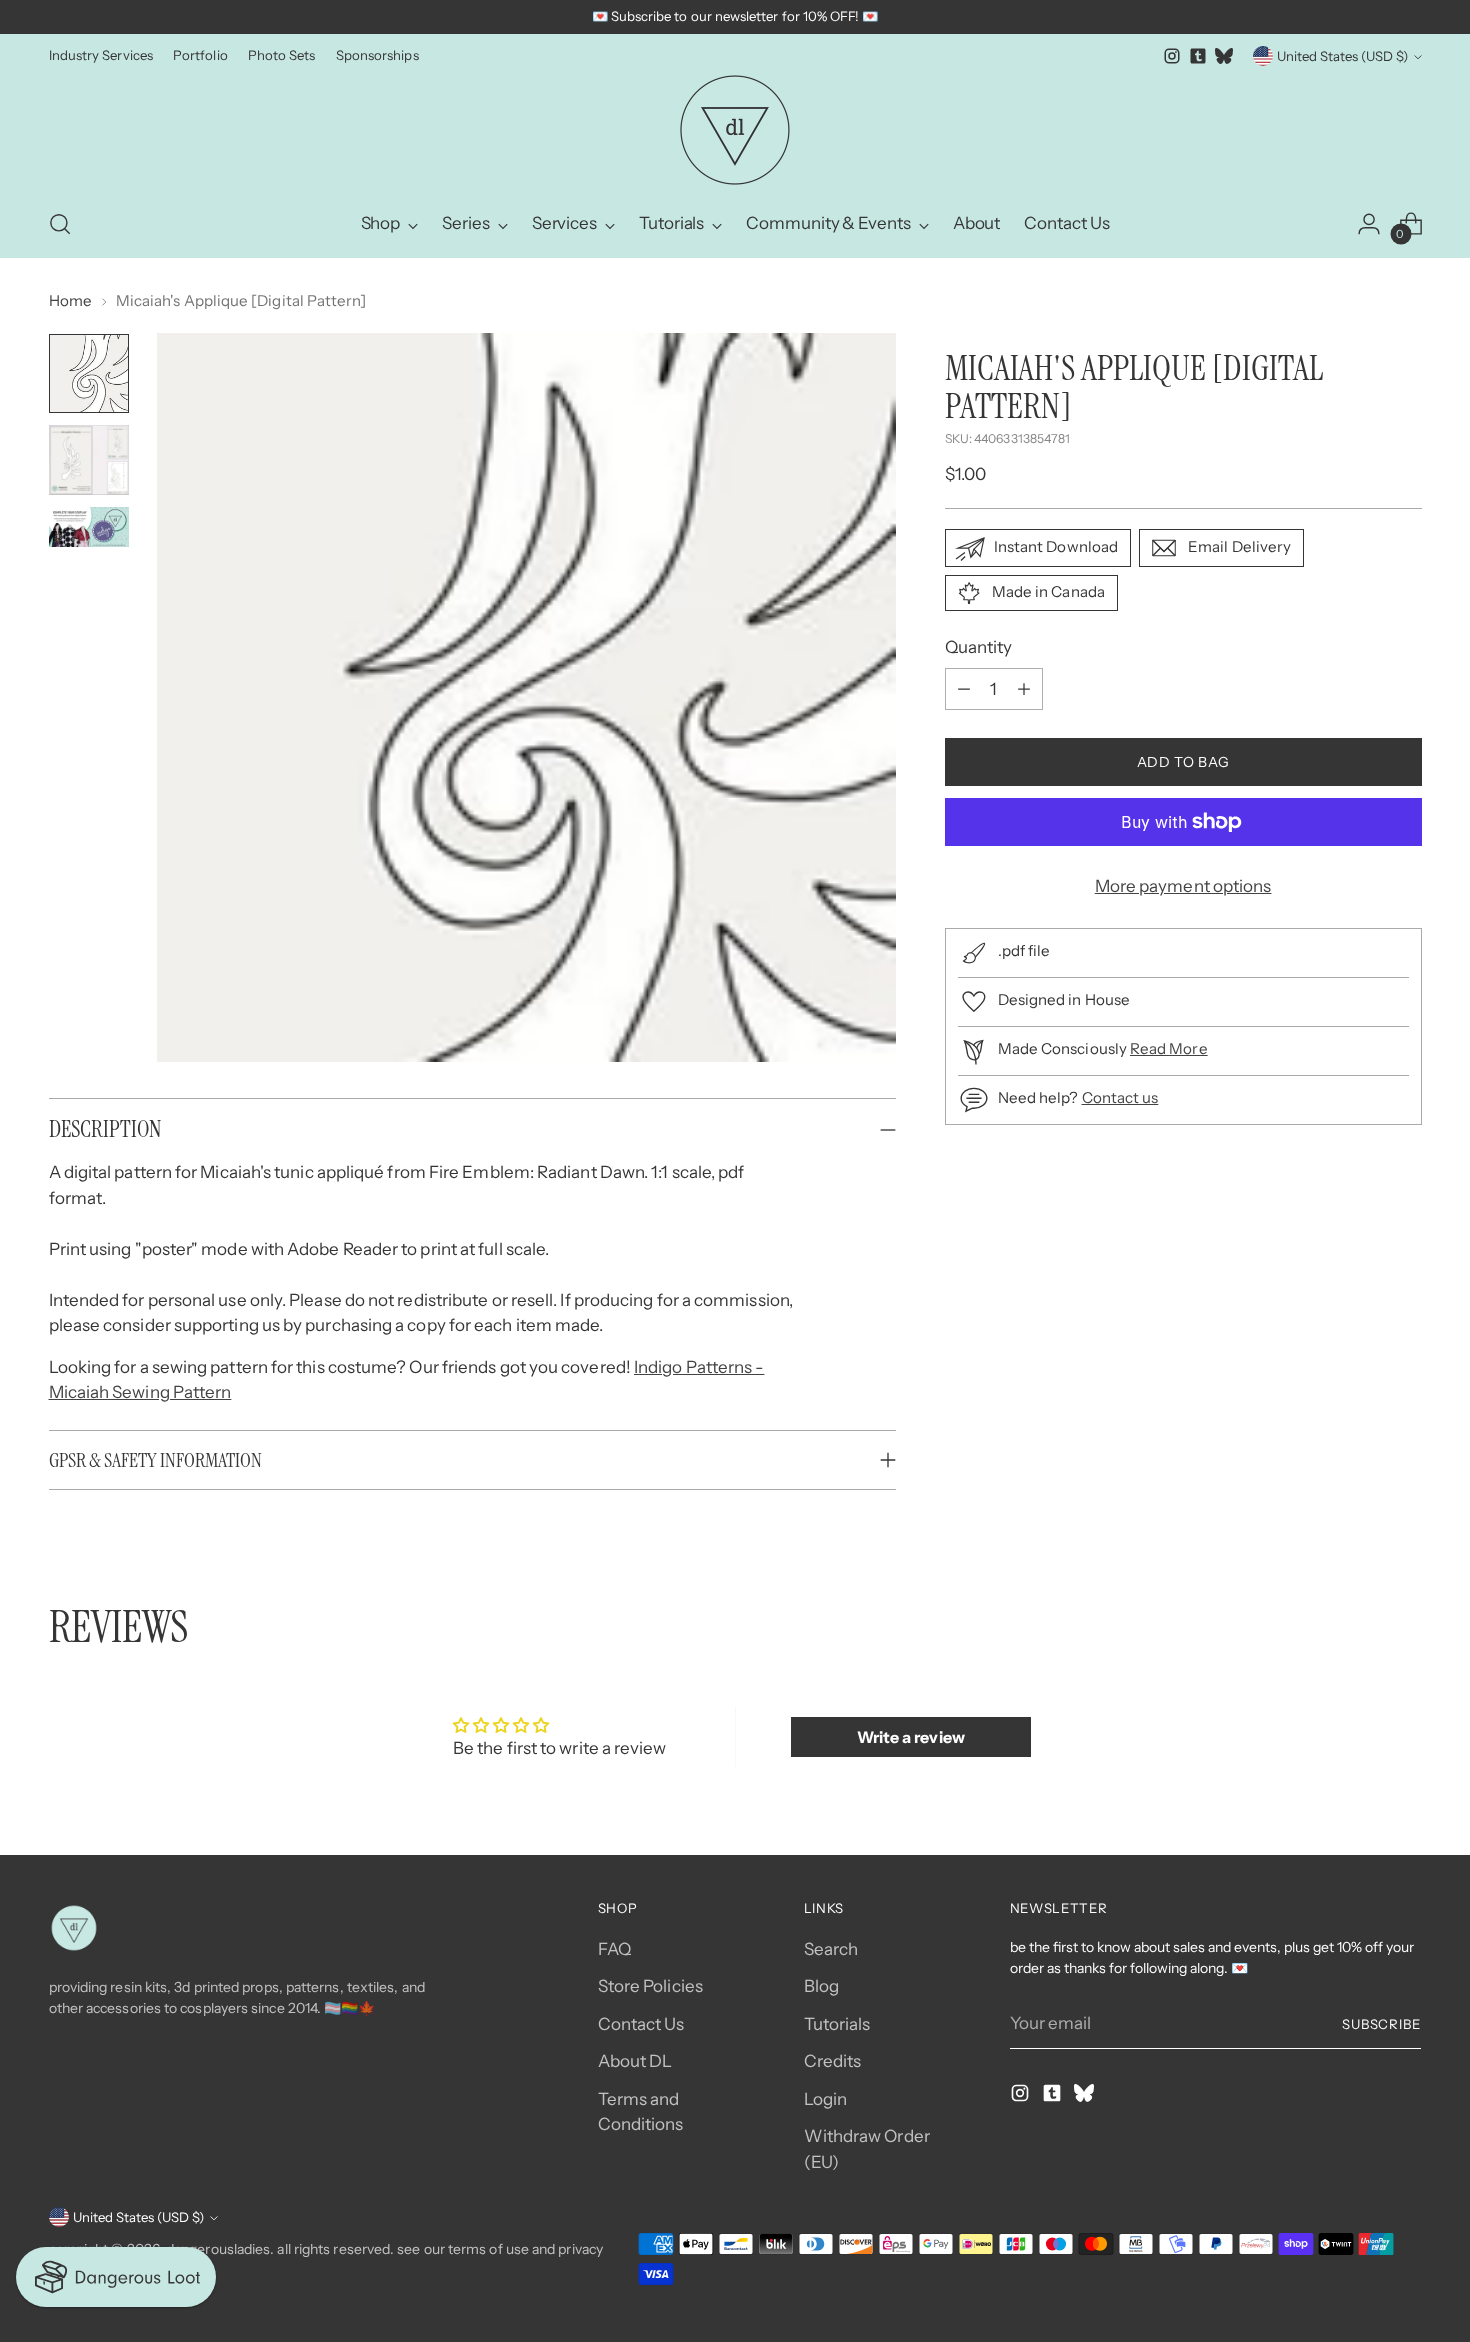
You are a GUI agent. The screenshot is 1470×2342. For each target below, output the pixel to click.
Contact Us (641, 2024)
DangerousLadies (218, 2249)
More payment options (1183, 886)
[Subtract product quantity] (964, 689)
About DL (635, 2061)
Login (825, 2099)
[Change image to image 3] (89, 527)
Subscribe (1382, 2024)
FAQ (614, 1949)
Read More (1169, 1048)
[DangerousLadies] (735, 130)
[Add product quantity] (1024, 689)
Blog (821, 1986)
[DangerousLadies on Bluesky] (1224, 56)
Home (70, 300)
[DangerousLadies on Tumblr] (1198, 56)
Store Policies (650, 1986)
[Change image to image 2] (89, 460)
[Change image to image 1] (89, 373)
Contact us (1120, 1097)
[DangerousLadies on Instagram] (1172, 56)
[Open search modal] (60, 224)
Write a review (911, 1737)
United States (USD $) (1342, 56)
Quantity (979, 647)
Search (831, 1949)
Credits (833, 2061)
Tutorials (837, 2024)
